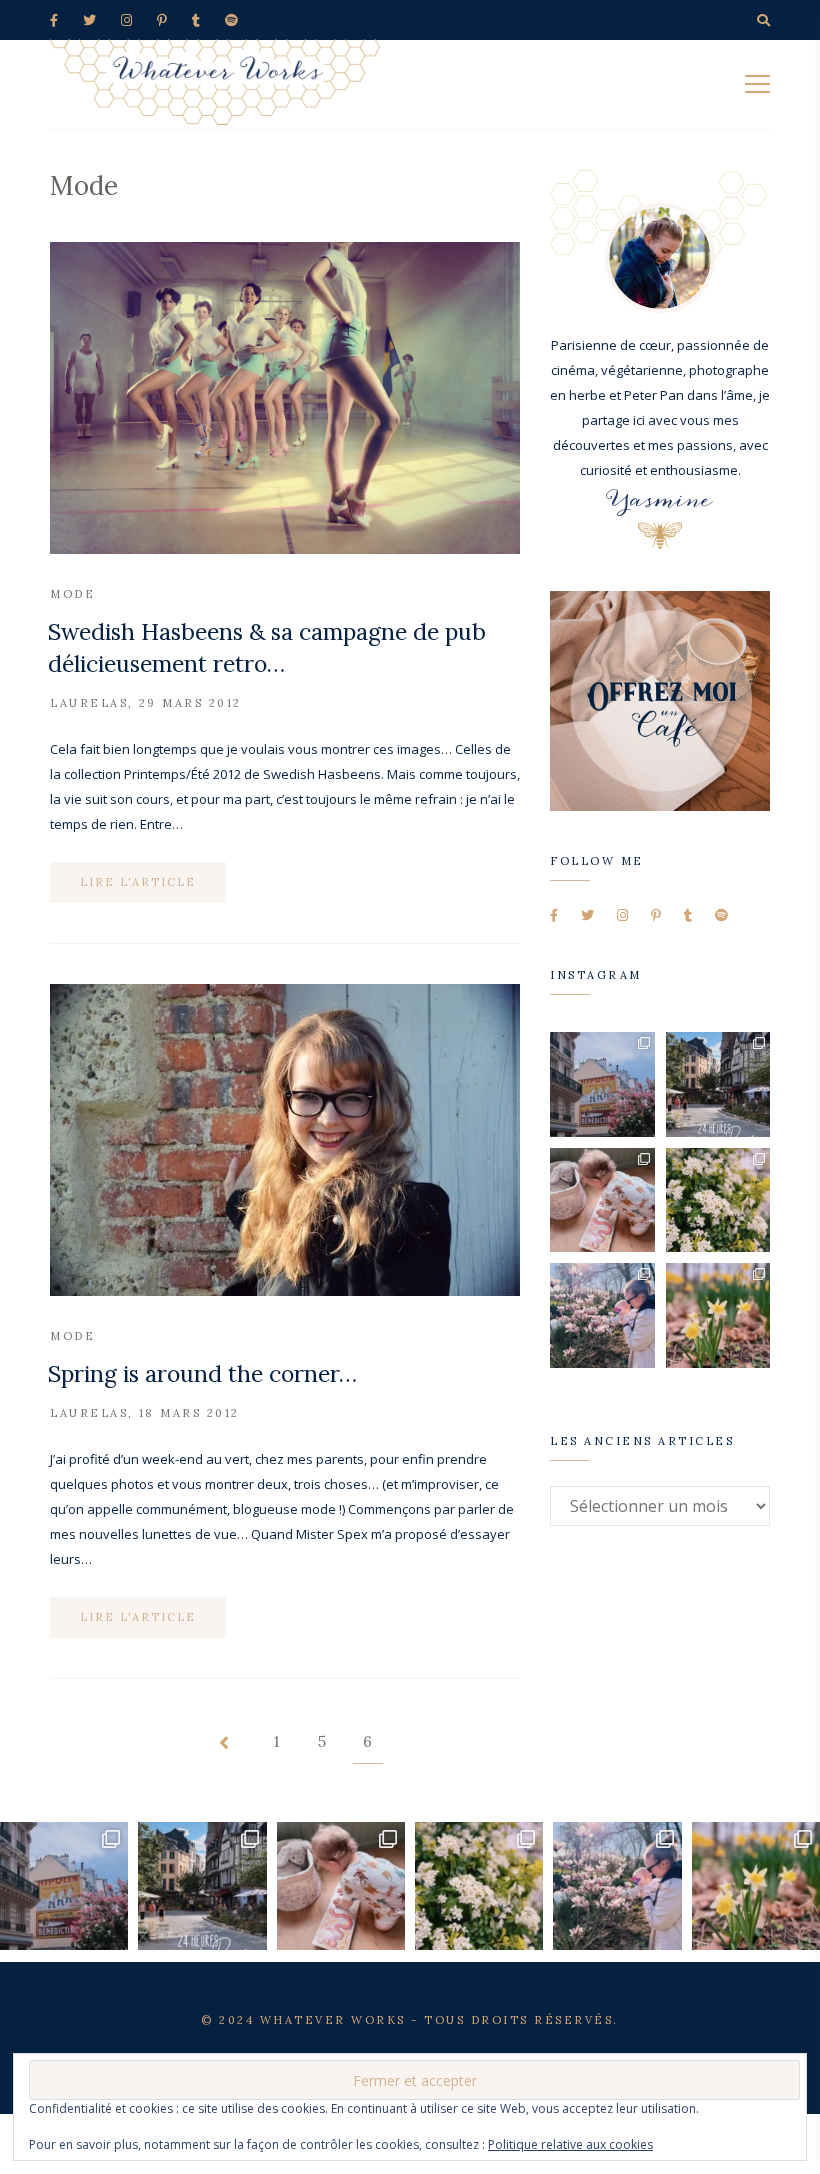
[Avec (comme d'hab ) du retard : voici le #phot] (602, 1315)
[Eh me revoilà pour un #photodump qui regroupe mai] (602, 1200)
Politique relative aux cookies (570, 2144)
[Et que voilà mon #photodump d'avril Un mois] (718, 1200)
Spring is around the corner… (202, 1373)
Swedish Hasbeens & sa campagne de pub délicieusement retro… (267, 647)
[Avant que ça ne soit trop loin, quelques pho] (718, 1084)
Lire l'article (138, 882)
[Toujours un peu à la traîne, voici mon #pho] (718, 1315)
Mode (72, 594)
